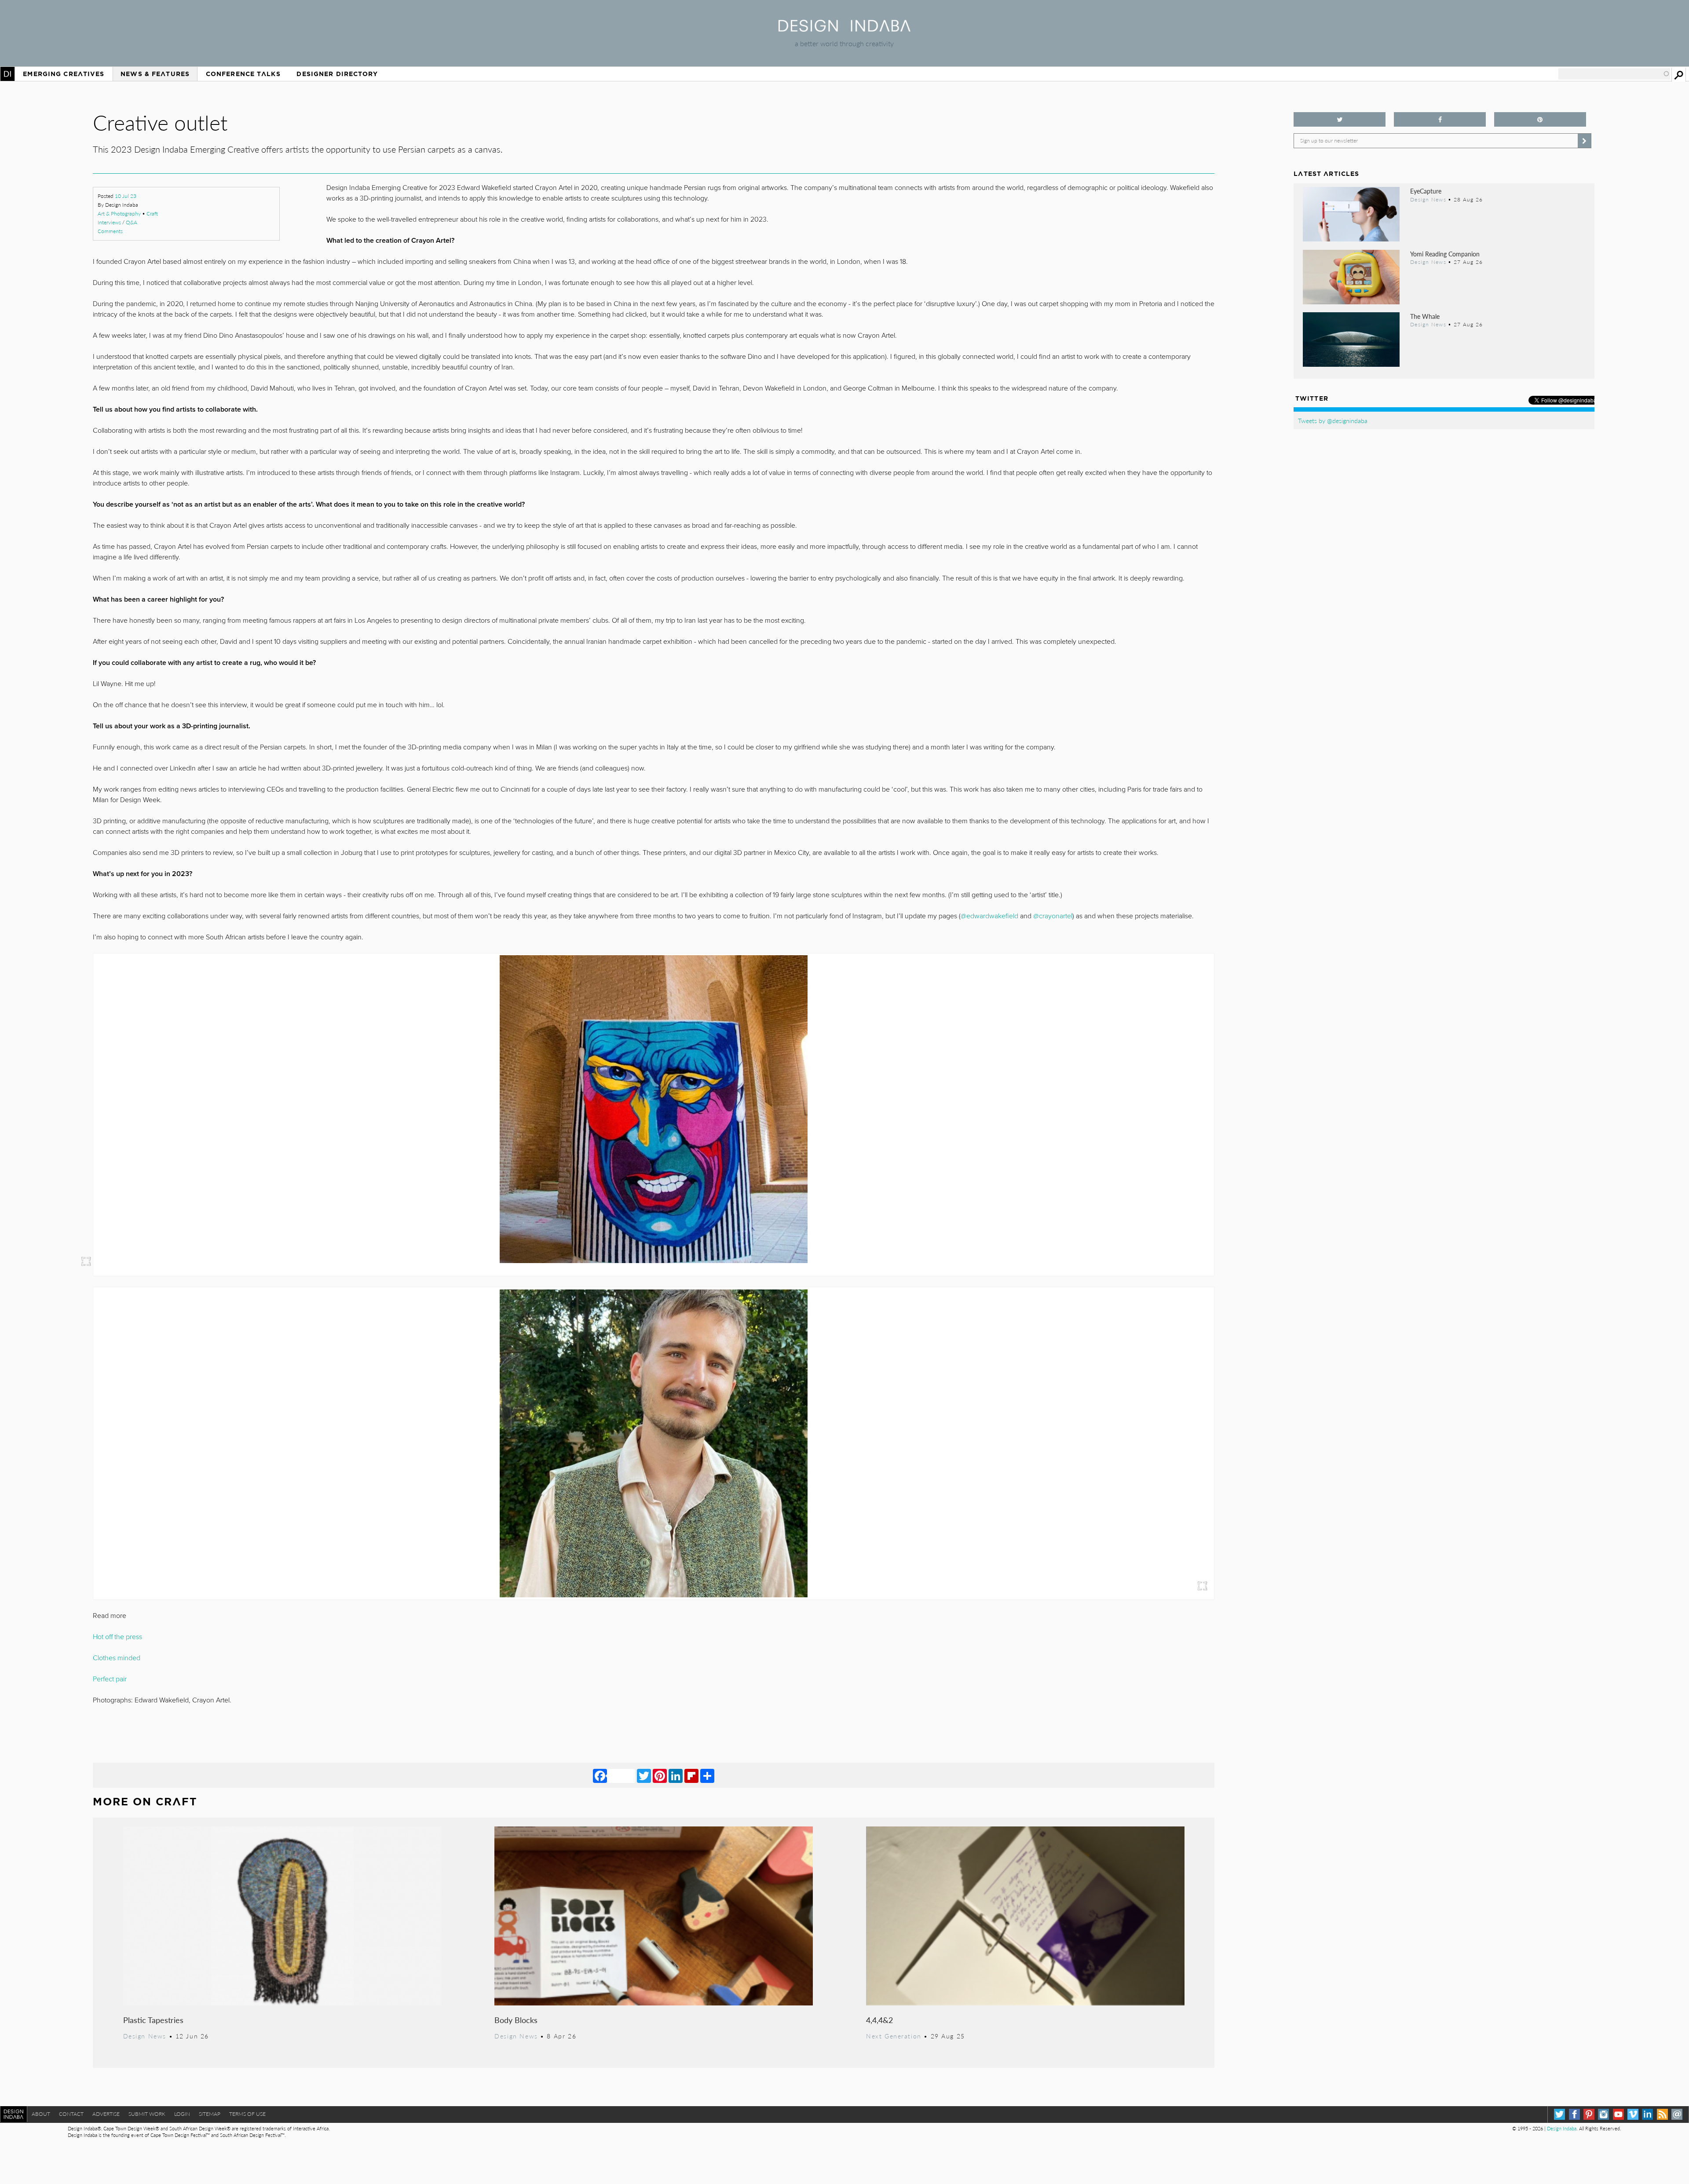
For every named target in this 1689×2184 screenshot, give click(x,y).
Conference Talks (243, 74)
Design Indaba (1562, 2128)
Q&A (132, 222)
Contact (71, 2114)
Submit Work (147, 2114)
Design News (145, 2036)
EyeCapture (1426, 191)
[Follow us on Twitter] (1340, 119)
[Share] (707, 1775)
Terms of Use (247, 2114)
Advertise (106, 2114)
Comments (110, 231)
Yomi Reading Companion (1445, 254)
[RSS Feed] (1662, 2114)
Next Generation (894, 2036)
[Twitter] (644, 1775)
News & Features (155, 74)
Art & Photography (119, 214)
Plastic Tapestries (153, 2020)
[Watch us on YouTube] (1618, 2114)
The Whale (1425, 316)
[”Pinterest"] (1540, 119)
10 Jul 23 (126, 196)
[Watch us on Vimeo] (1633, 2114)
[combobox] (1614, 74)
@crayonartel (1053, 916)
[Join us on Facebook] (1440, 119)
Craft (152, 214)
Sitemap (210, 2114)
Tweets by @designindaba (1333, 420)
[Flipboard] (691, 1775)
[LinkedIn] (676, 1775)
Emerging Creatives (64, 74)
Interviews (109, 222)
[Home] (844, 29)
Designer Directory (337, 74)
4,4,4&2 (879, 2020)
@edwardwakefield (989, 916)
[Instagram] (1603, 2114)
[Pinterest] (660, 1775)
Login (182, 2114)
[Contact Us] (1677, 2114)
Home (7, 74)
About (41, 2114)
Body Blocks (516, 2020)
